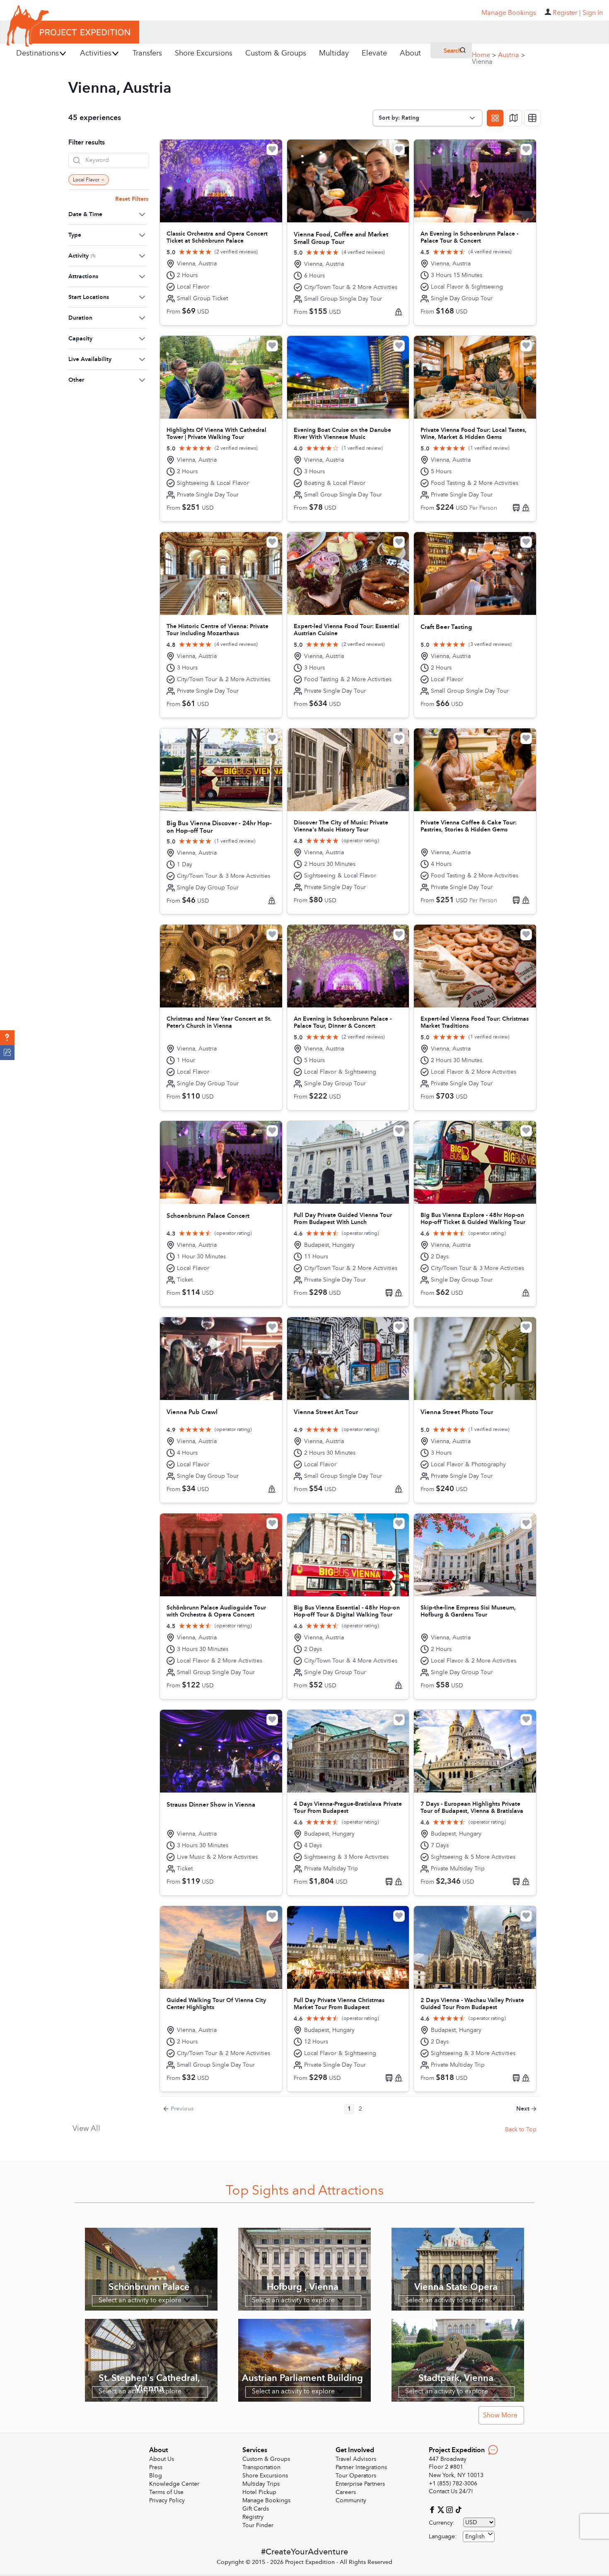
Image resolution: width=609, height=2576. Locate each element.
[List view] (532, 118)
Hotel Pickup (259, 2492)
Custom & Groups (266, 2459)
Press (156, 2467)
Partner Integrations (361, 2467)
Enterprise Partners (360, 2484)
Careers (346, 2492)
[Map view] (514, 118)
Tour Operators (356, 2476)
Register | (567, 13)
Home (484, 55)
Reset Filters (132, 199)
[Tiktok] (458, 2509)
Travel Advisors (356, 2459)
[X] (442, 2509)
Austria (511, 55)
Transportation (261, 2467)
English (475, 2536)
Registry (253, 2517)
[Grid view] (495, 118)
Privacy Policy (167, 2500)
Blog (156, 2476)
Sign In (593, 13)
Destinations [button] (37, 53)
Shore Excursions (265, 2476)
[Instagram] (451, 2509)
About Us (162, 2459)
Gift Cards (256, 2509)
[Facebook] (433, 2509)
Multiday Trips (261, 2484)
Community (351, 2500)
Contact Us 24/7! (451, 2491)
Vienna (482, 62)
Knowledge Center (174, 2484)
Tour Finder (258, 2525)
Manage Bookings (266, 2500)
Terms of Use (166, 2492)
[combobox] (479, 2536)
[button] (7, 1038)
